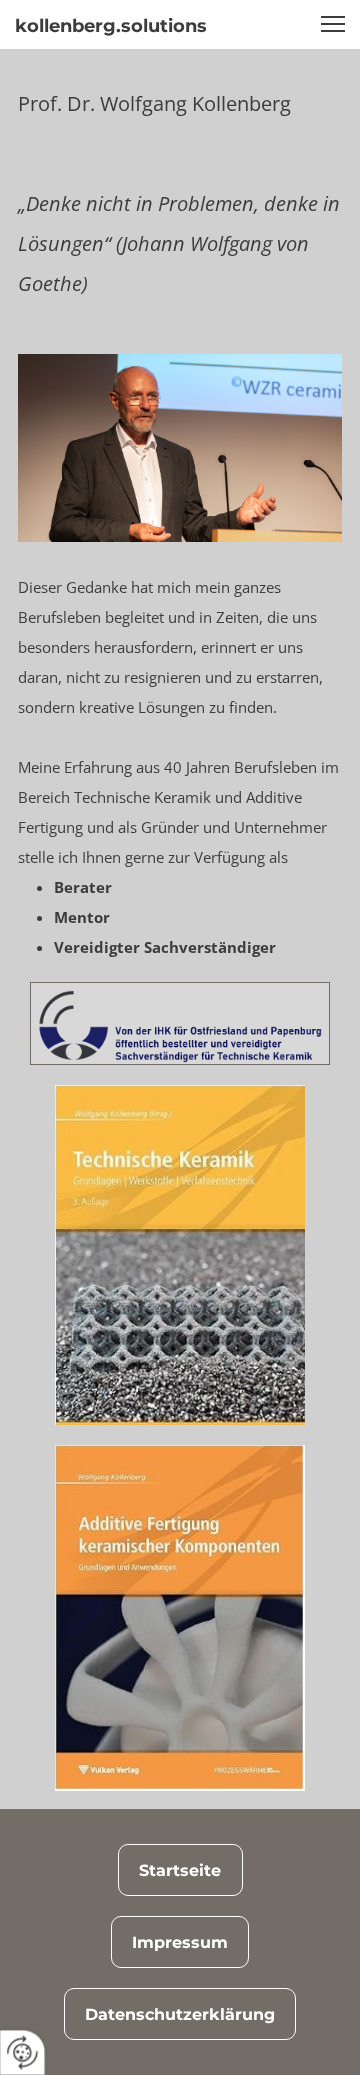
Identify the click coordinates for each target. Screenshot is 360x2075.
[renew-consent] (22, 2052)
